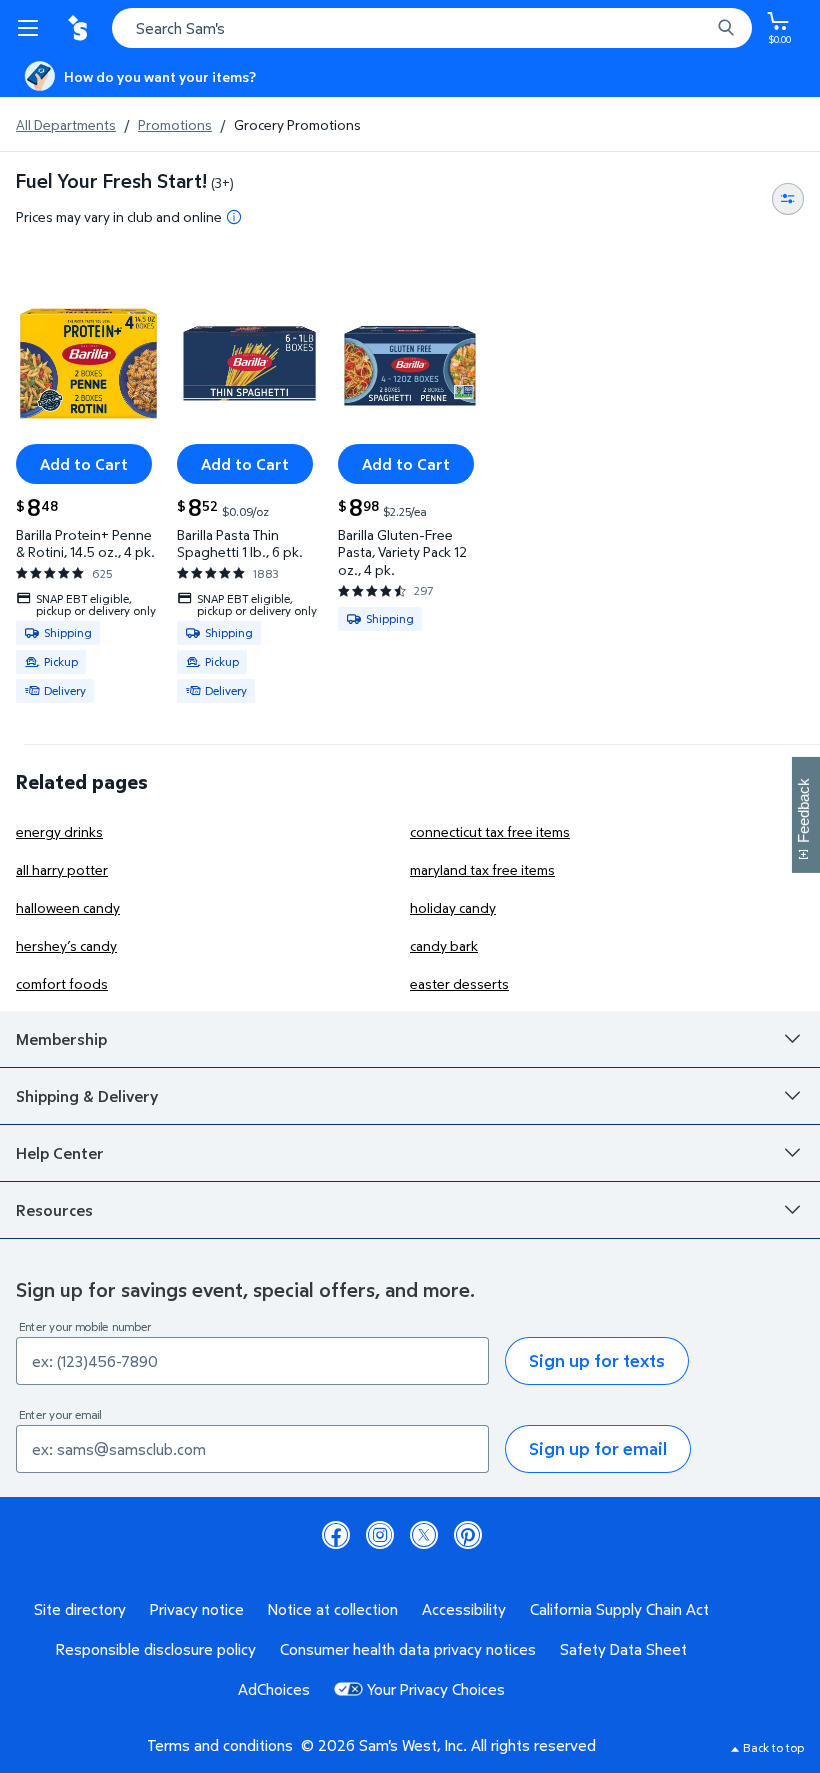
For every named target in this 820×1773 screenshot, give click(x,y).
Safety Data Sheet (623, 1649)
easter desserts (459, 983)
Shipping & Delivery (87, 1096)
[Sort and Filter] (788, 199)
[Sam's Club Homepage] (80, 28)
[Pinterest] (468, 1535)
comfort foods (62, 983)
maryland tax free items (482, 869)
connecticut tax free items (490, 831)
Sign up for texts (597, 1360)
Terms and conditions (220, 1745)
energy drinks (59, 831)
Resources (54, 1210)
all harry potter (62, 869)
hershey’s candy (66, 945)
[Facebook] (336, 1535)
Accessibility (464, 1609)
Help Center (60, 1153)
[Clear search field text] (700, 28)
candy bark (444, 945)
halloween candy (68, 907)
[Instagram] (380, 1535)
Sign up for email (598, 1448)
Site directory (80, 1609)
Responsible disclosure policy (156, 1649)
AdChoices (274, 1689)
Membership (61, 1039)
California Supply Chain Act (619, 1609)
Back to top (773, 1747)
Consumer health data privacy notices (408, 1649)
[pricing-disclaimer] (234, 217)
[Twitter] (424, 1535)
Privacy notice (197, 1609)
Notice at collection (333, 1609)
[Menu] (32, 28)
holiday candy (453, 907)
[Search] (726, 28)
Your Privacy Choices (436, 1689)
